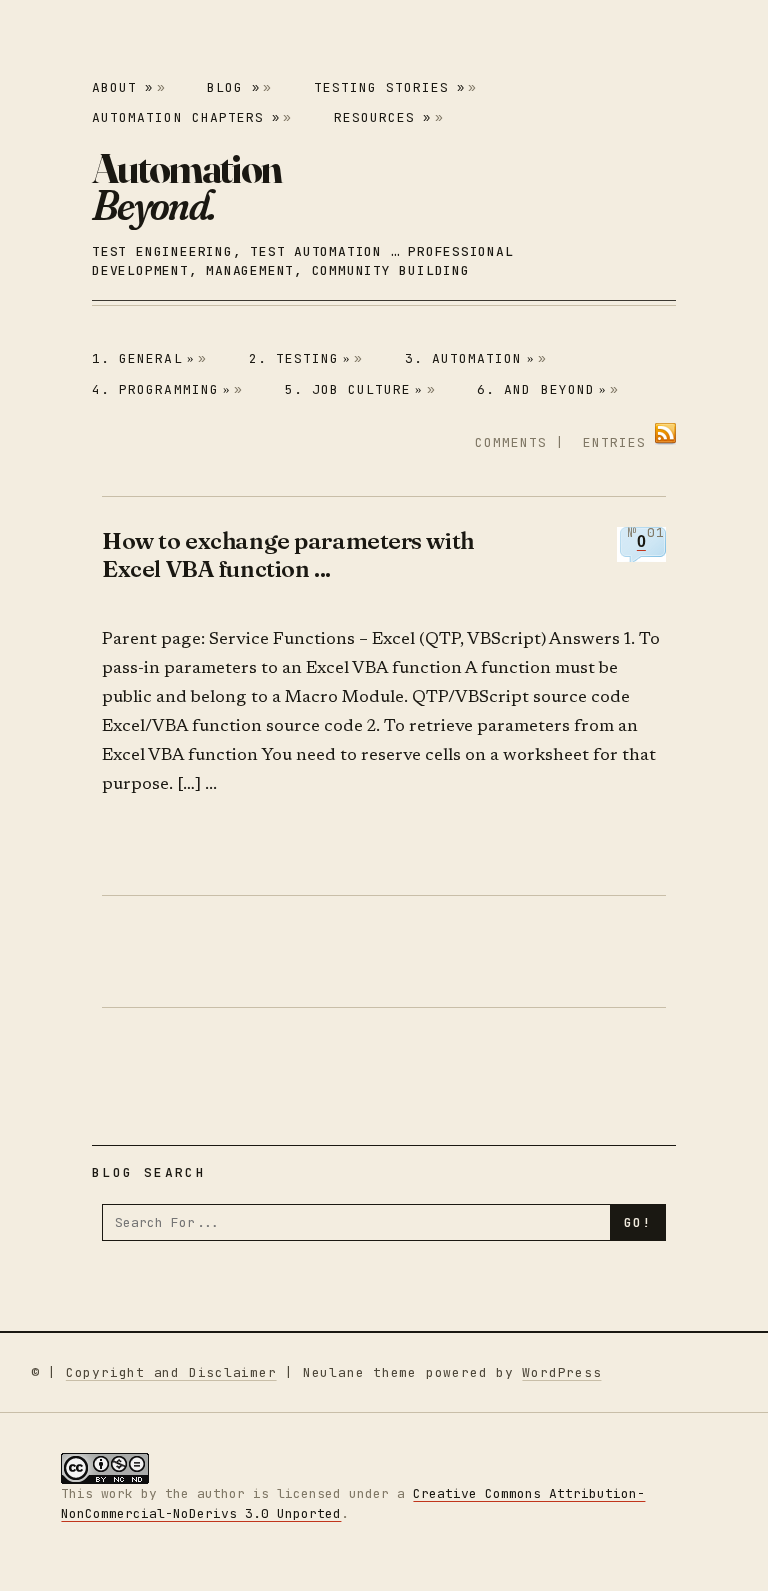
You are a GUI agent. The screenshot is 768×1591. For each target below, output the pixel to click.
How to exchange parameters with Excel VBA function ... (288, 554)
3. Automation (470, 358)
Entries (614, 442)
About (122, 87)
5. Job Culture (354, 389)
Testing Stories (390, 87)
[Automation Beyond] (186, 186)
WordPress (561, 1372)
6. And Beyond (542, 389)
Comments (511, 442)
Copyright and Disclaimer (171, 1372)
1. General (143, 358)
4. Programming (161, 389)
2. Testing (300, 358)
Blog (233, 87)
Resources (382, 117)
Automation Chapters (186, 117)
